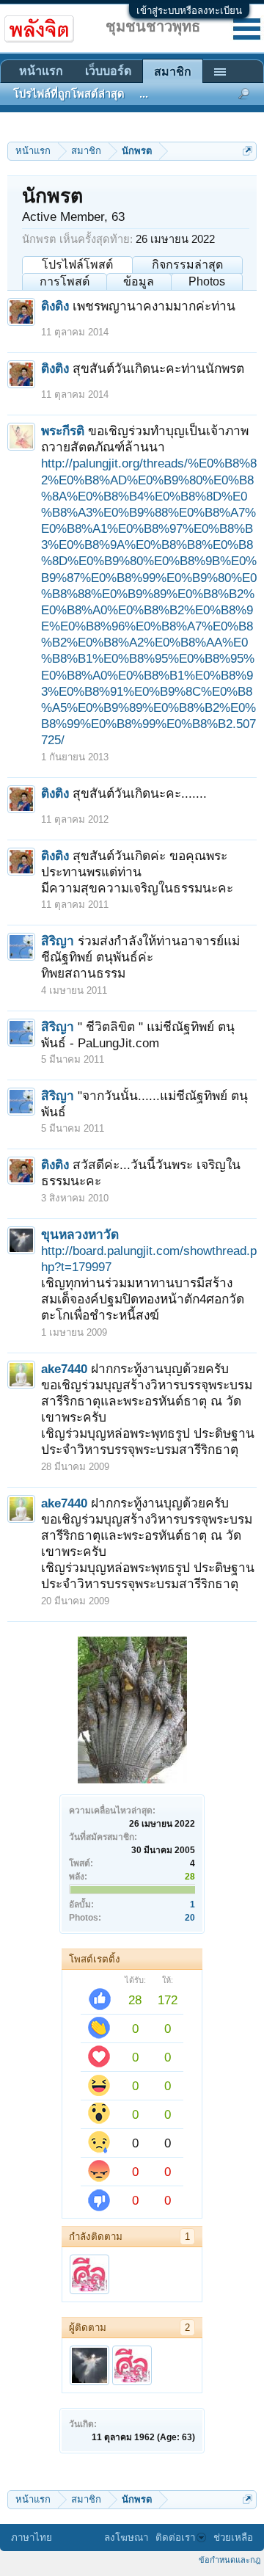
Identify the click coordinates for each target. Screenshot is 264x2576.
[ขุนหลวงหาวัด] (89, 2365)
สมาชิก (173, 72)
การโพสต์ (65, 281)
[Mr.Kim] (89, 2274)
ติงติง (55, 306)
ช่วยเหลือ (233, 2537)
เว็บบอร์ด (108, 71)
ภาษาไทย (32, 2537)
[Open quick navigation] (247, 151)
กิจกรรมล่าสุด (187, 265)
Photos (207, 281)
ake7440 (64, 1369)
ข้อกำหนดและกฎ (230, 2560)
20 (190, 1918)
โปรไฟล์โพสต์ (77, 265)
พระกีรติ (63, 431)
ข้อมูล (139, 281)
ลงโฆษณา (126, 2537)
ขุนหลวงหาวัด (80, 1234)
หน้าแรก (41, 71)
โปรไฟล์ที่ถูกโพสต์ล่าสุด (69, 94)
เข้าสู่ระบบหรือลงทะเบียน (189, 11)
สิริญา (58, 941)
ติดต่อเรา (175, 2537)
